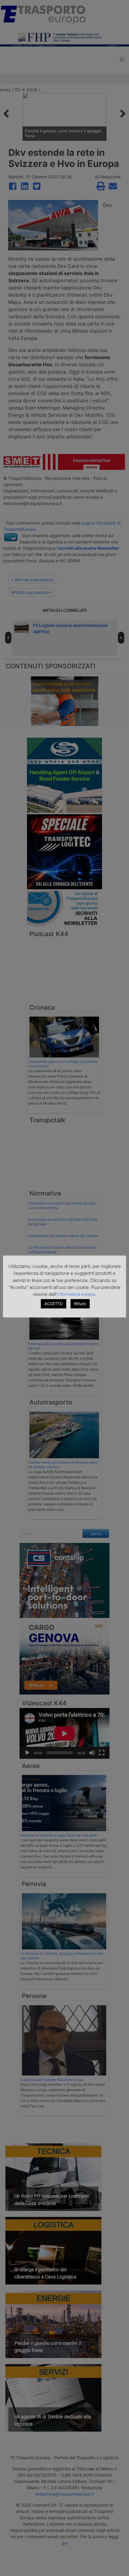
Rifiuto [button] (80, 1304)
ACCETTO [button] (54, 1304)
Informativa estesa (76, 1294)
